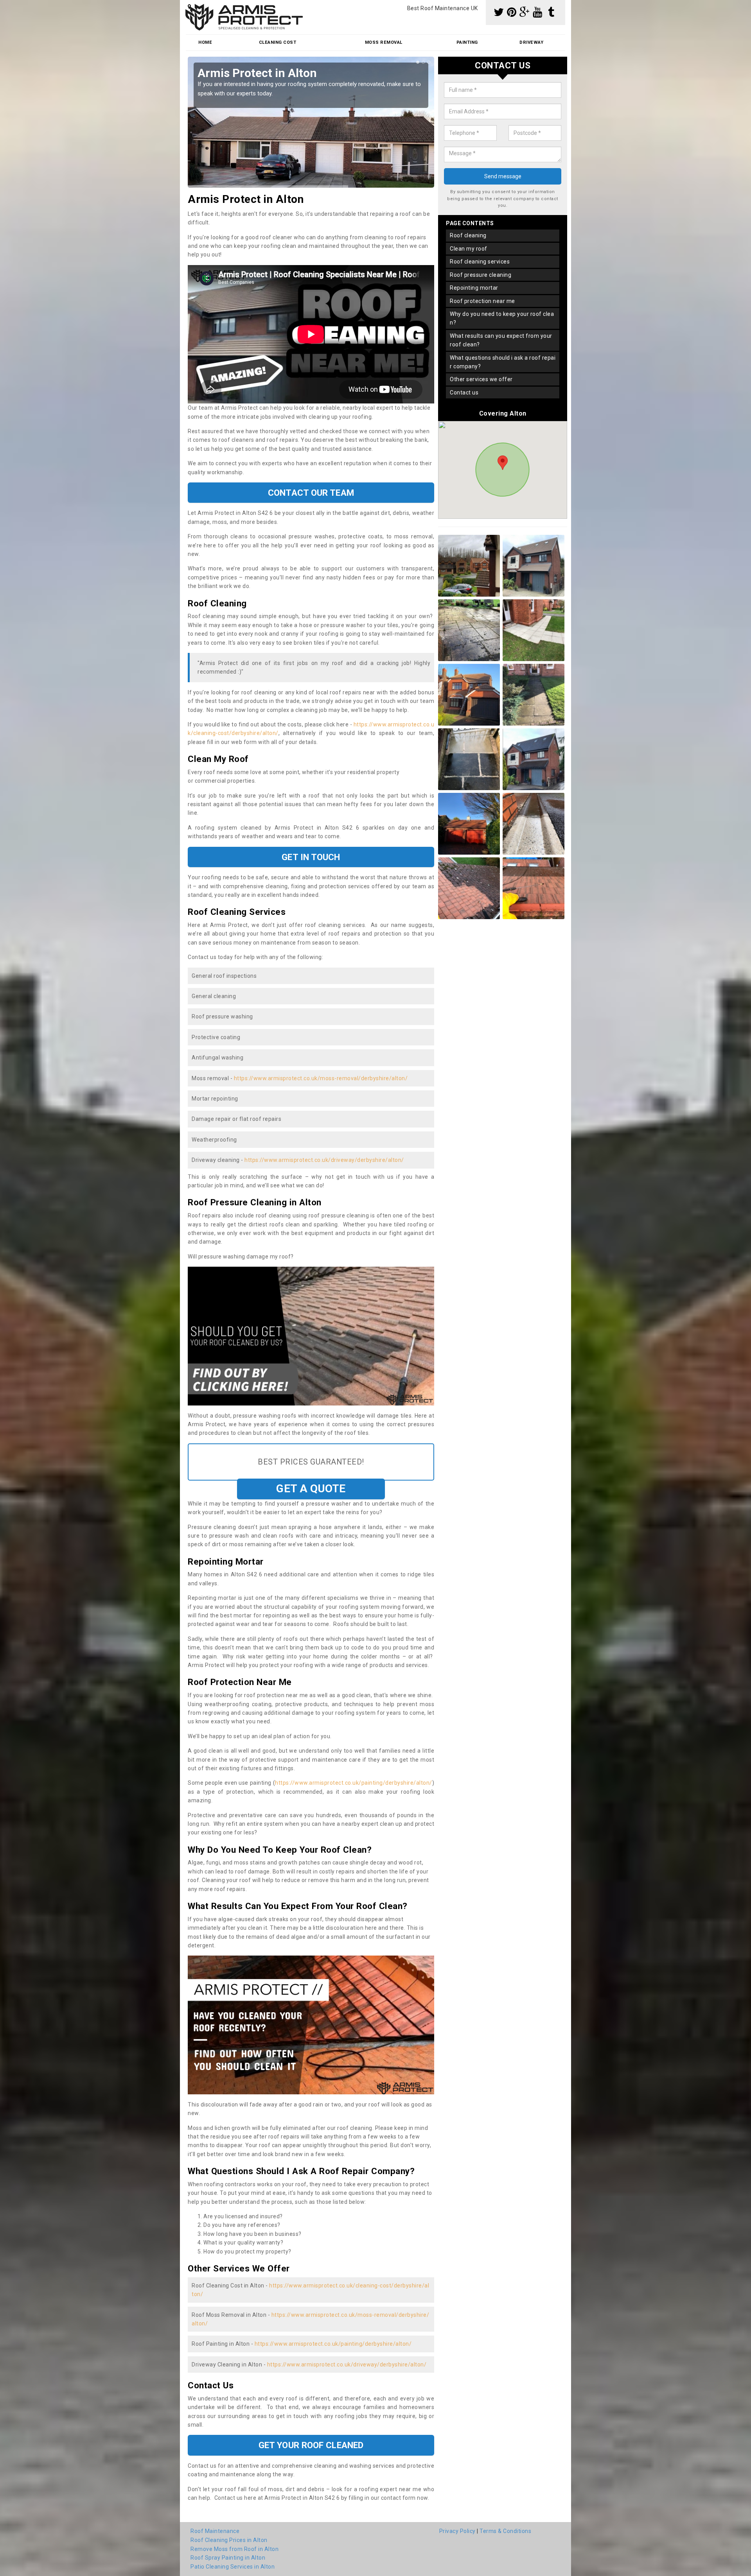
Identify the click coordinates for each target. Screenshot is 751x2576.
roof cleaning (468, 235)
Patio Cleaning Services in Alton (233, 2567)
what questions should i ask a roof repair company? (503, 362)
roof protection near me (482, 301)
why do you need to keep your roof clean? (502, 318)
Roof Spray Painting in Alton (228, 2558)
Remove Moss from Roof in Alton (234, 2549)
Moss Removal (384, 42)
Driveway (531, 42)
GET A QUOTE (311, 1489)
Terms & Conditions (505, 2531)
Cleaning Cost (278, 42)
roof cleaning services (480, 262)
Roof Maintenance (215, 2531)
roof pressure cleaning (481, 275)
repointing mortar (474, 288)
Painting (467, 42)
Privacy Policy (457, 2531)
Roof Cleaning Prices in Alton (229, 2540)
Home (205, 42)
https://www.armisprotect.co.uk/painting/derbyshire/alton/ (354, 1783)
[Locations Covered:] (190, 7)
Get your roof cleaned (311, 2445)
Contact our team (311, 493)
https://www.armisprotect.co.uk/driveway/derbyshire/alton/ (324, 1160)
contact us (464, 393)
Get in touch (311, 857)
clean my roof (469, 249)
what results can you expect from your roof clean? (501, 340)
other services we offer (481, 379)
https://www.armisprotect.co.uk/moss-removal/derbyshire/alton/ (321, 1078)
